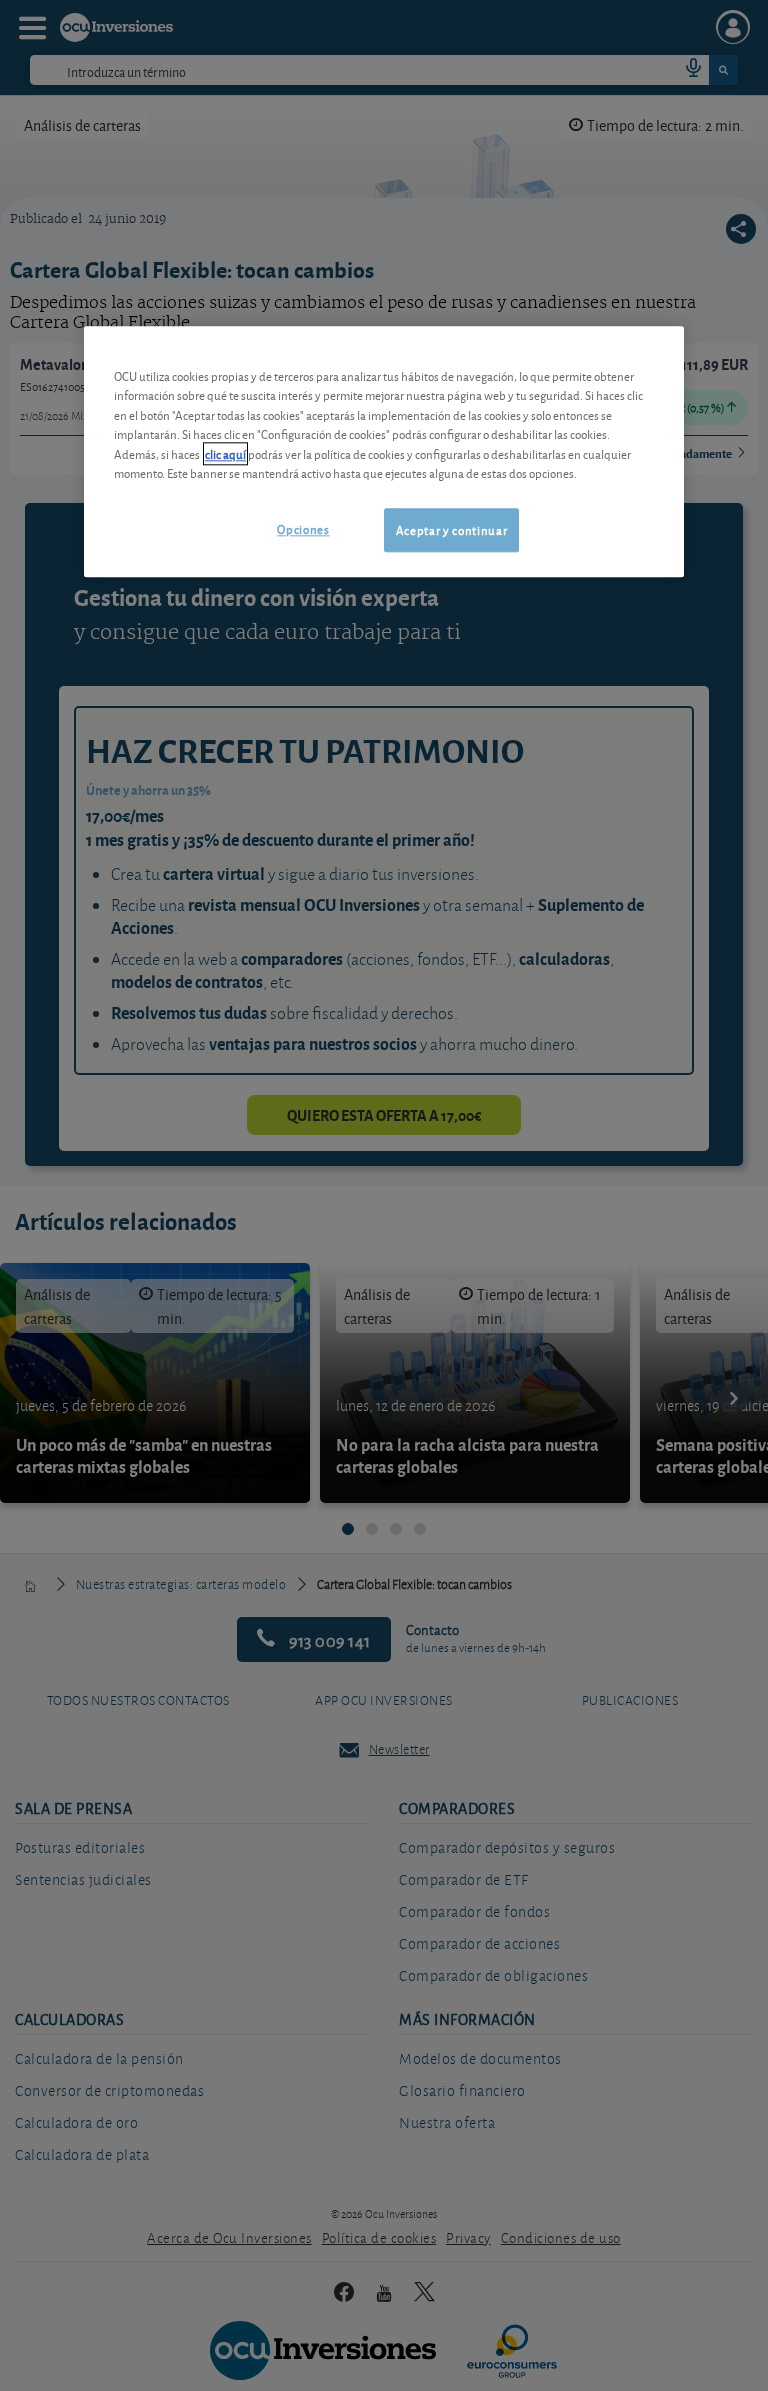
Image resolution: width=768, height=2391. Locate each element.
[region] (384, 451)
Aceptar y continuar (451, 529)
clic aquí (225, 453)
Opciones (303, 528)
